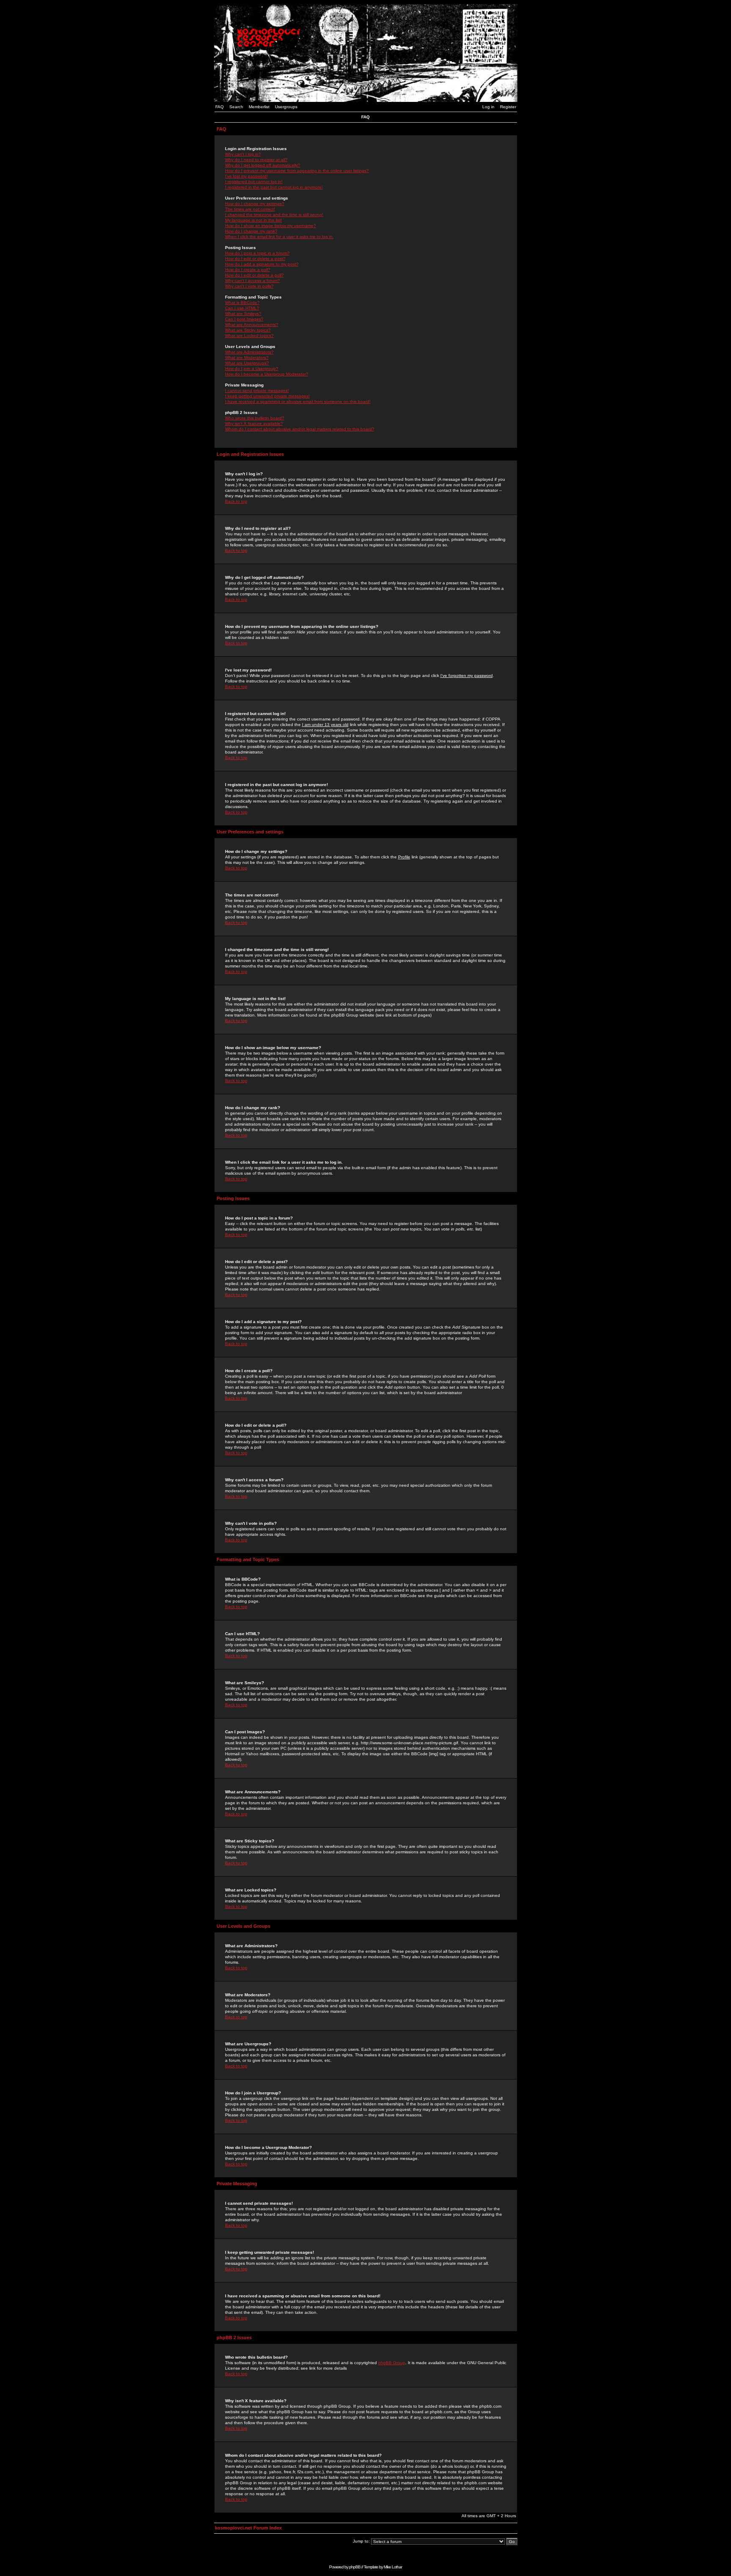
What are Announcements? (252, 325)
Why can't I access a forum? (253, 281)
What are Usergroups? (247, 363)
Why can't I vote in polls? (249, 286)
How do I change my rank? (251, 231)
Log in (488, 107)
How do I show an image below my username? (271, 226)
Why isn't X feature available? (254, 423)
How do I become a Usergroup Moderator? (267, 374)
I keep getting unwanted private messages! (267, 396)
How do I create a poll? (248, 270)
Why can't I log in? (243, 154)
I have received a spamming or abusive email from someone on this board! (298, 401)
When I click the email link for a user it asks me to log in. (279, 237)
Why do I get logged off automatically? (263, 165)
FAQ (220, 107)
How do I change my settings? (255, 204)
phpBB (355, 2567)
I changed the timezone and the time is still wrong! (274, 215)
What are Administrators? (249, 352)
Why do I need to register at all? (256, 160)
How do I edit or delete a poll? (254, 275)
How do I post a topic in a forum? (257, 253)
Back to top (236, 501)
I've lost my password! (246, 176)
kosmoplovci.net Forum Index (248, 2528)
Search (236, 107)
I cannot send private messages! (257, 391)
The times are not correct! (250, 209)
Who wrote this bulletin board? (255, 418)
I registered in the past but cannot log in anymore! (274, 187)
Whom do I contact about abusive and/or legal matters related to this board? (300, 429)
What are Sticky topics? (248, 330)
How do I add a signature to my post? (262, 264)
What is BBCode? (242, 303)
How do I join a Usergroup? (252, 369)
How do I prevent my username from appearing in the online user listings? (297, 171)
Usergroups (286, 107)
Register (508, 107)
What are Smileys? (243, 314)
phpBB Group (392, 2363)
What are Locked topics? (249, 336)
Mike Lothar (393, 2567)
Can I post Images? (244, 319)
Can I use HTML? (242, 308)
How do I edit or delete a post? (255, 259)
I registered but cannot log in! (254, 182)
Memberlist (259, 107)
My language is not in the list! (254, 220)
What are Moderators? (247, 358)
